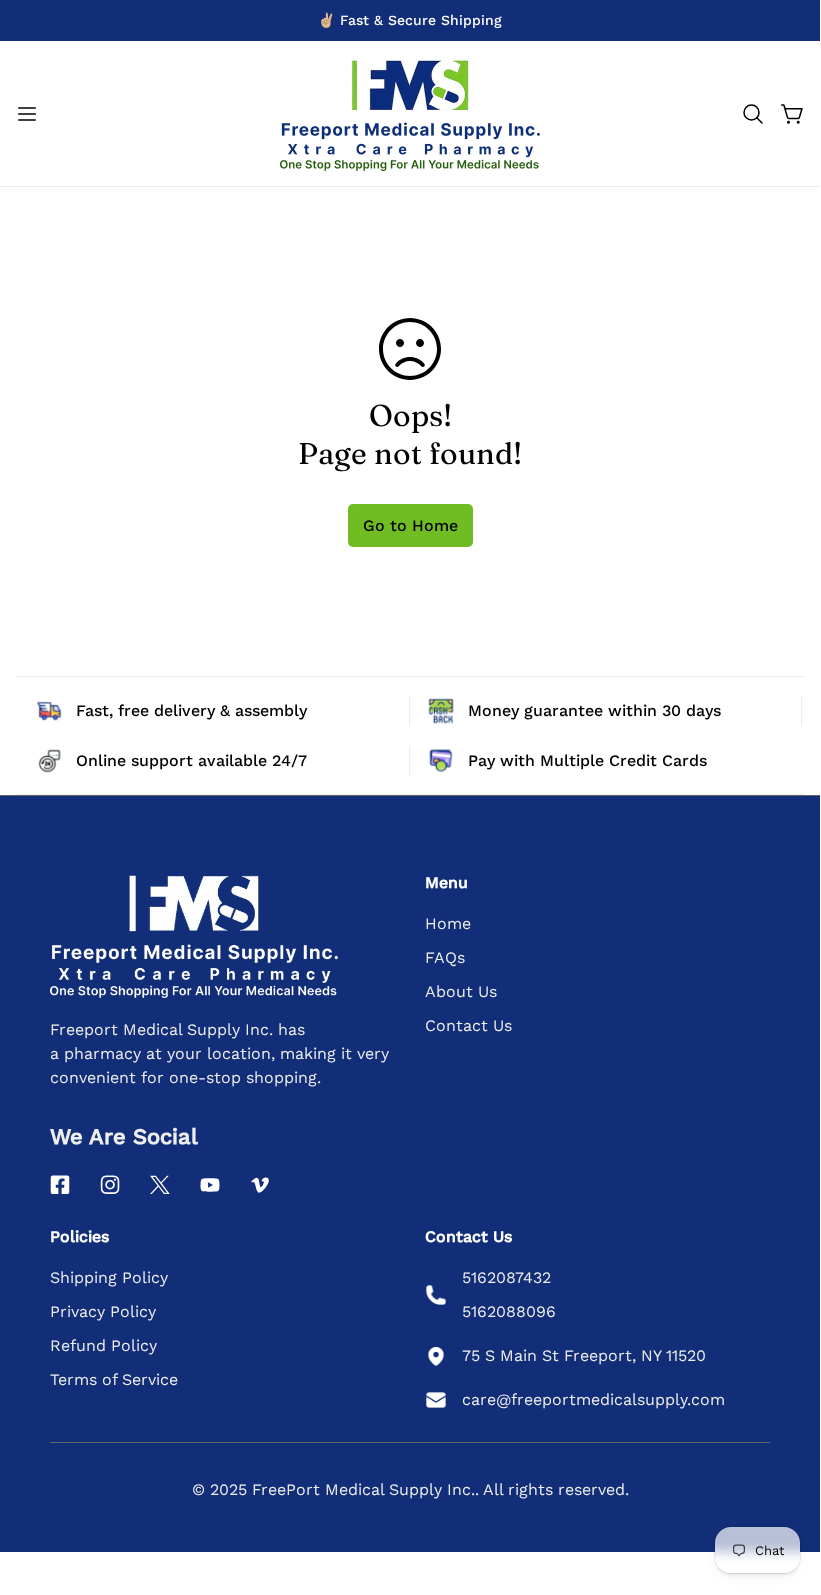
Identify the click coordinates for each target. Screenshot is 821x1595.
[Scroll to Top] (781, 1484)
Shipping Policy (109, 1277)
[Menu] (27, 114)
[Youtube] (210, 1185)
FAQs (445, 957)
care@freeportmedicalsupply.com (593, 1399)
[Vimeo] (260, 1185)
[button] (753, 114)
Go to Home (410, 525)
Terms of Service (114, 1379)
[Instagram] (110, 1185)
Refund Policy (103, 1345)
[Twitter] (160, 1185)
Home (448, 923)
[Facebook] (60, 1185)
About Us (461, 991)
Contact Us (468, 1025)
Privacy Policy (103, 1311)
